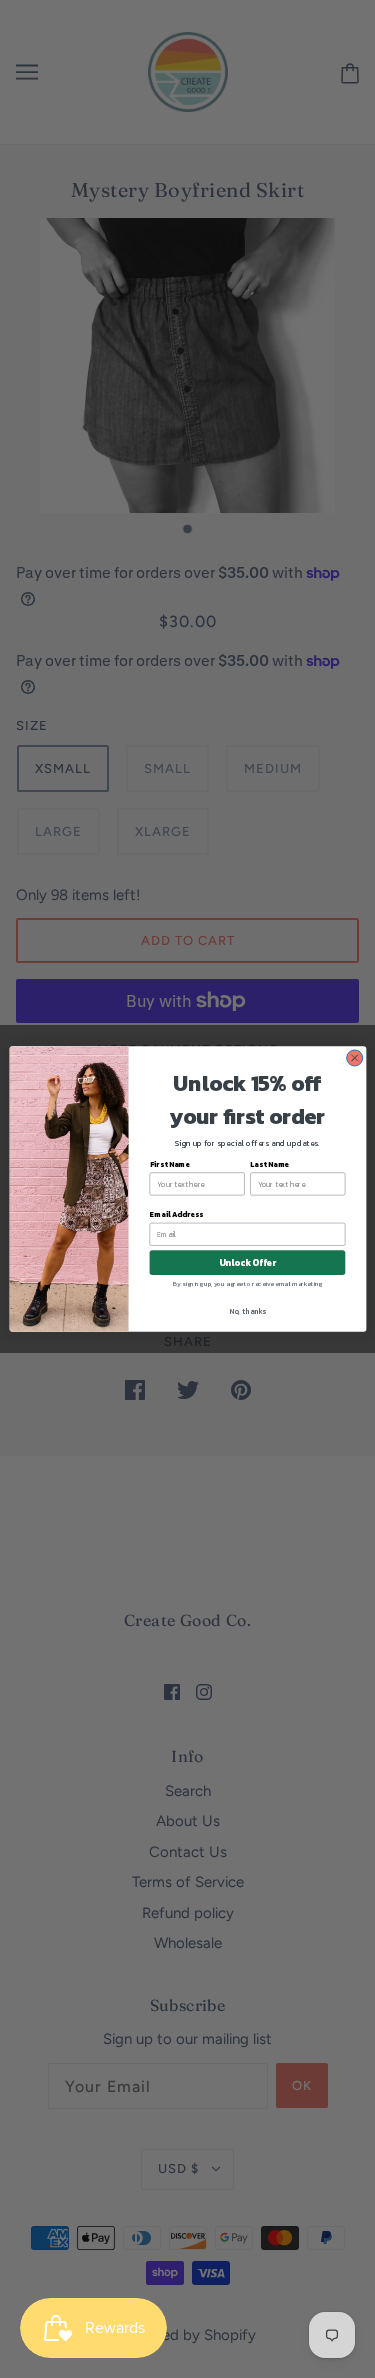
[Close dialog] (354, 1058)
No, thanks (247, 1311)
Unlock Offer (246, 1263)
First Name (169, 1164)
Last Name (269, 1164)
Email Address (176, 1214)
